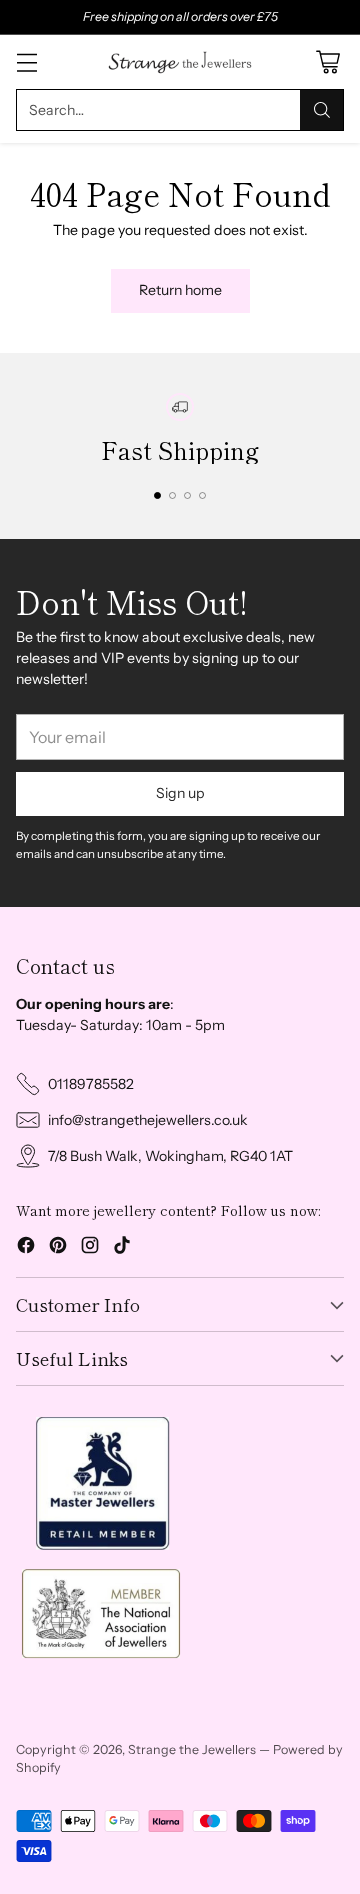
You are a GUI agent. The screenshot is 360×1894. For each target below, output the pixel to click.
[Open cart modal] (327, 62)
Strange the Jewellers (192, 1749)
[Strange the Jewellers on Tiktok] (122, 1248)
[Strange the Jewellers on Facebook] (26, 1248)
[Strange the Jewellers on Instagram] (90, 1248)
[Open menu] (26, 62)
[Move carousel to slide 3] (187, 495)
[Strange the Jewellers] (180, 62)
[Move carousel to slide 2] (172, 495)
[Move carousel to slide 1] (157, 495)
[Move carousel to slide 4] (202, 495)
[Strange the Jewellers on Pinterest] (58, 1248)
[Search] (322, 110)
